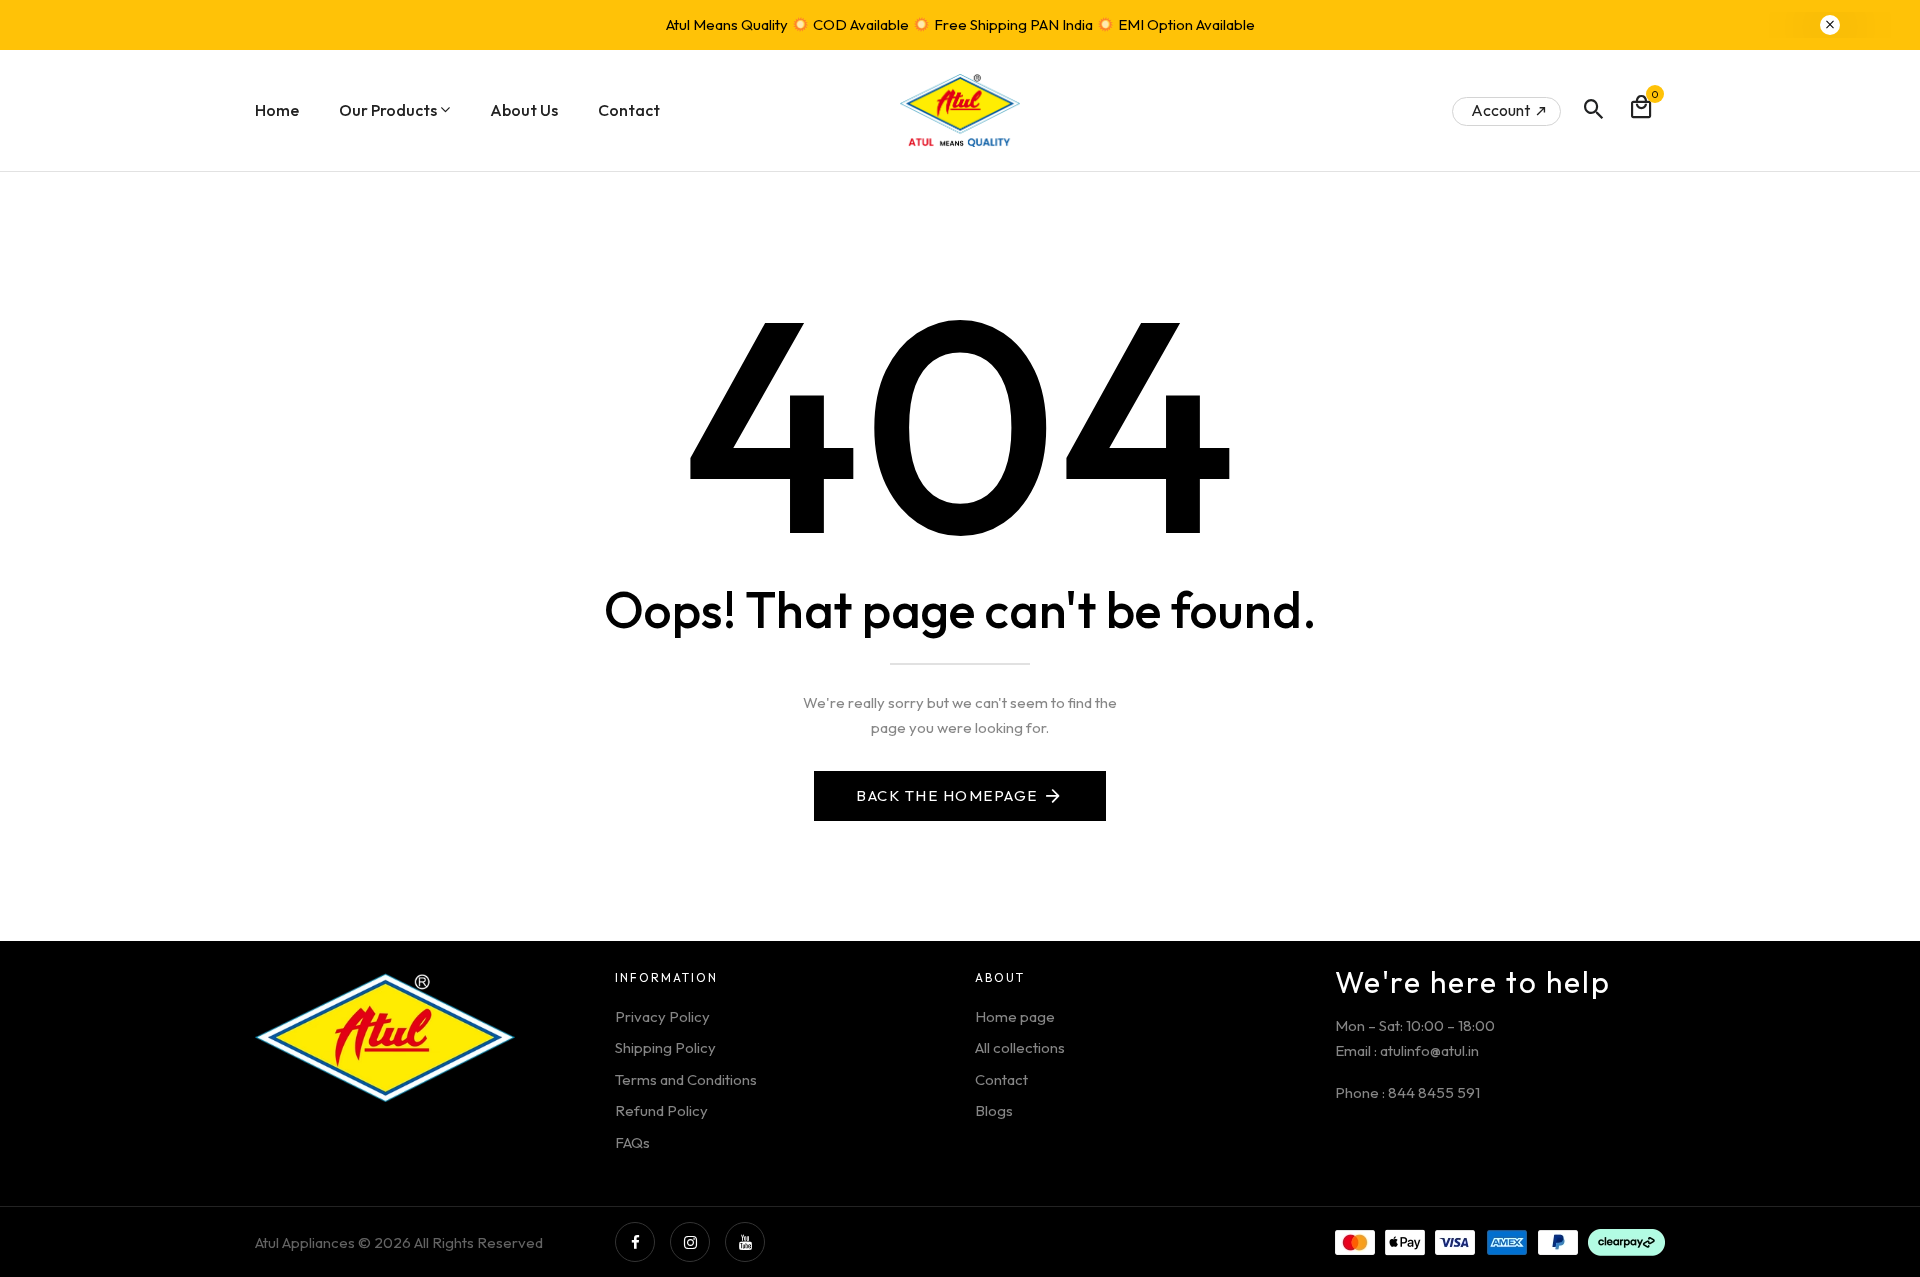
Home (277, 110)
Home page (1015, 1016)
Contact (629, 110)
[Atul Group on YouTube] (745, 1242)
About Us (524, 110)
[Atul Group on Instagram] (690, 1242)
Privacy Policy (662, 1016)
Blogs (994, 1110)
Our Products (388, 110)
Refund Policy (661, 1110)
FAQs (632, 1142)
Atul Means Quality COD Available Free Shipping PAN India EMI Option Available (960, 24)
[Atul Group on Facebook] (635, 1242)
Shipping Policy (665, 1047)
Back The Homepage (947, 795)
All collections (1020, 1047)
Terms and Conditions (686, 1079)
